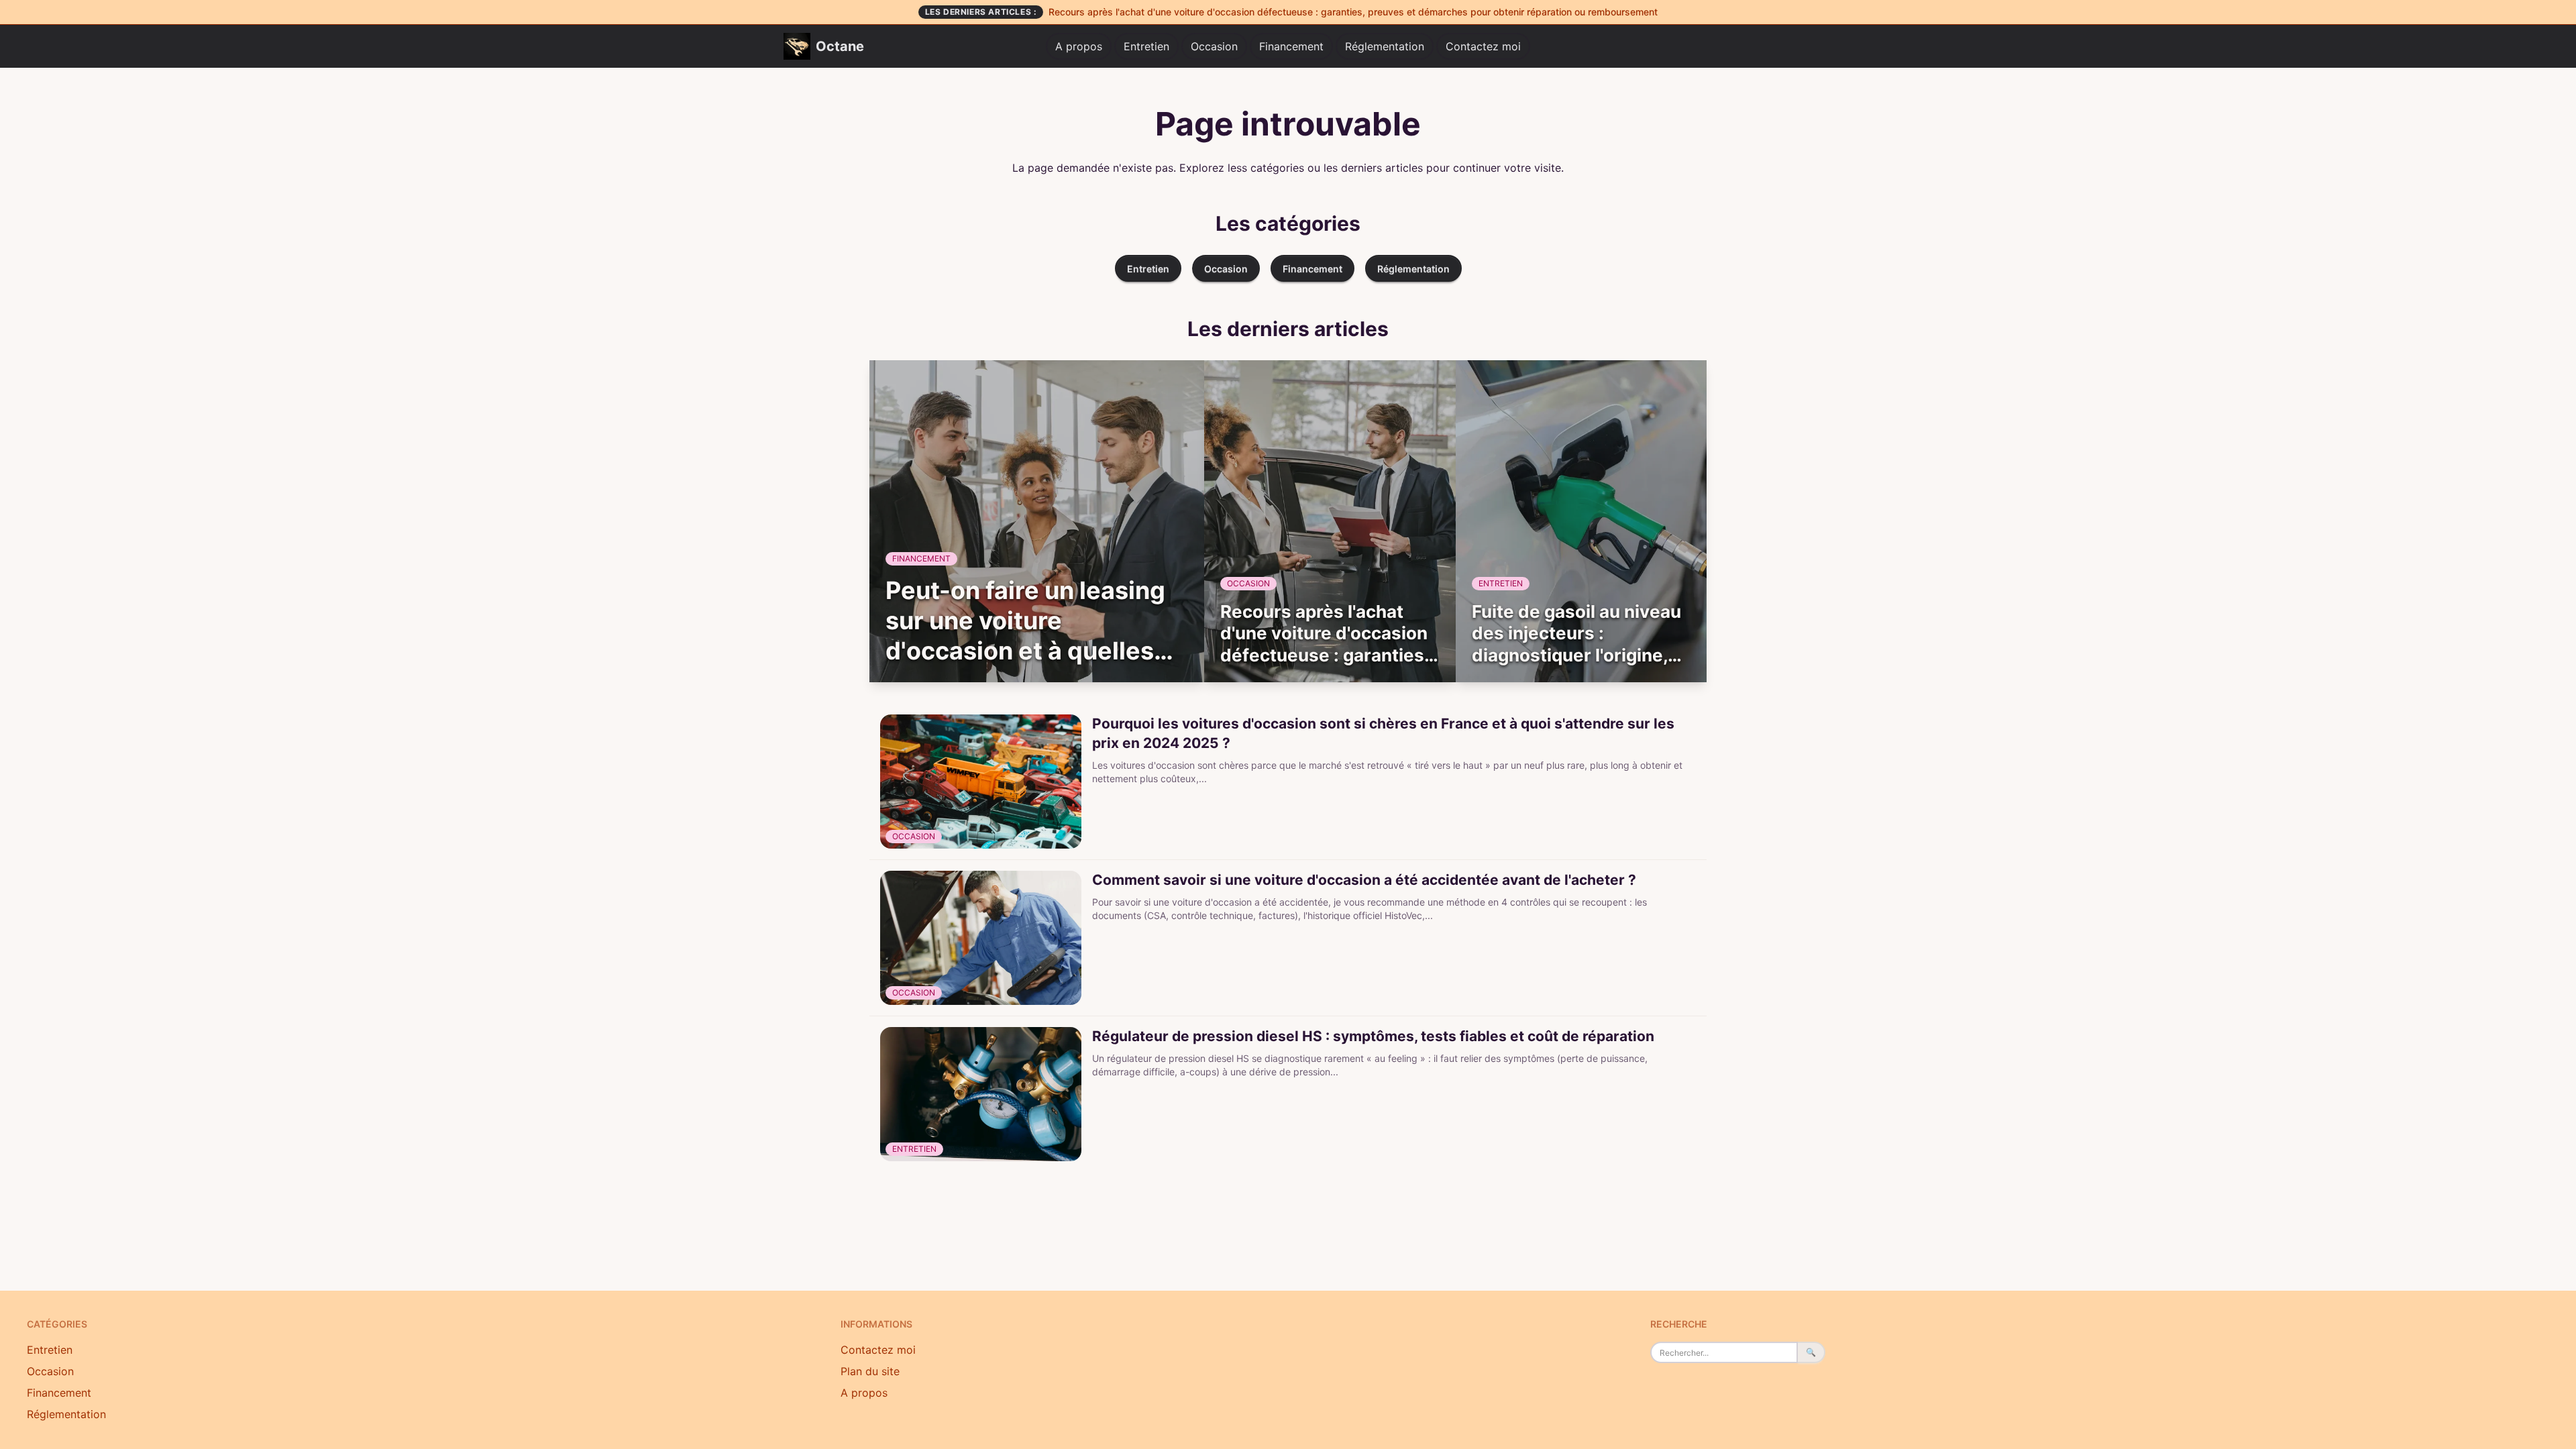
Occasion (1214, 46)
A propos (1079, 46)
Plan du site (870, 1371)
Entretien (1146, 46)
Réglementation (1385, 46)
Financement (1291, 46)
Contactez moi (1483, 46)
